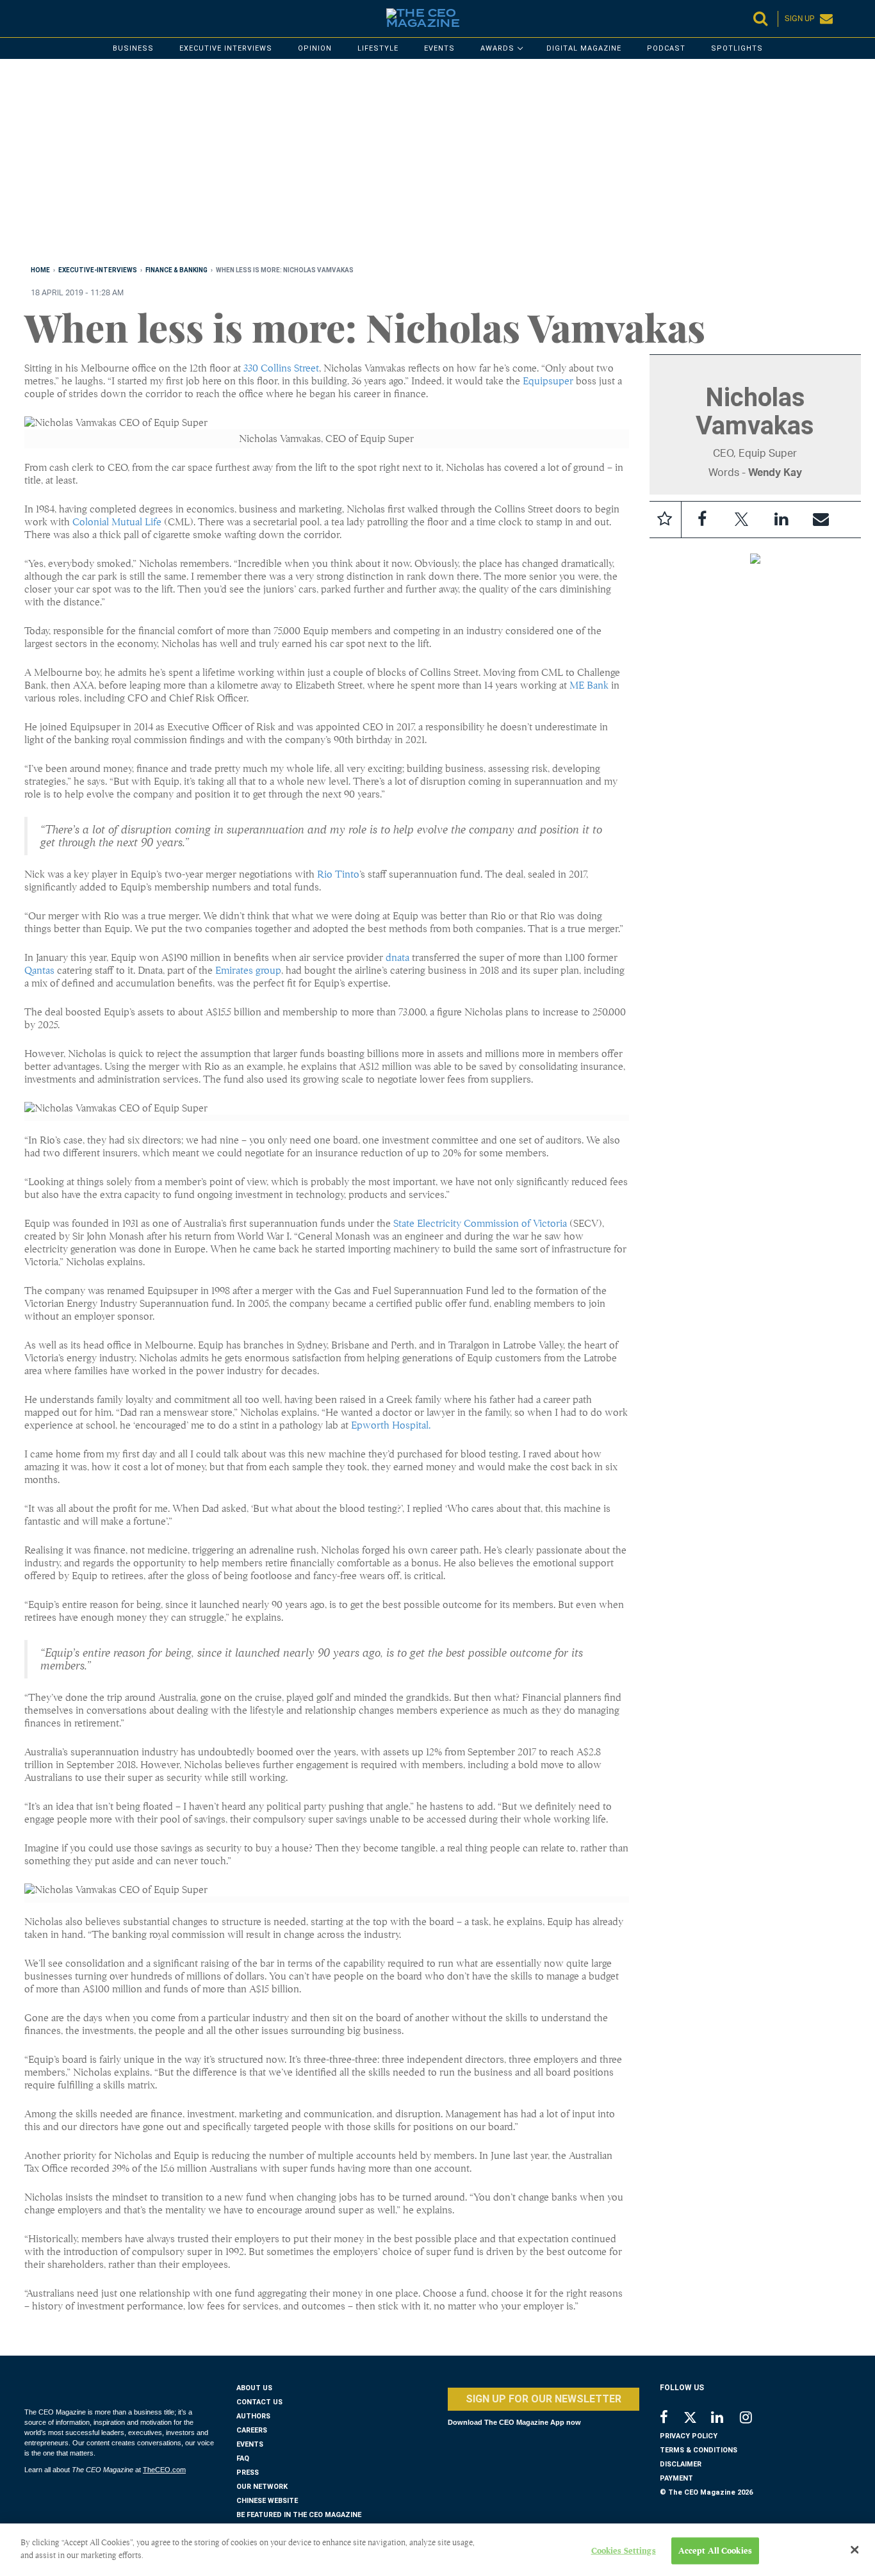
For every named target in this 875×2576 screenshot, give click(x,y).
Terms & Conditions (699, 2450)
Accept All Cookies (715, 2551)
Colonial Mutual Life (117, 522)
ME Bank (589, 685)
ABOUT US (254, 2388)
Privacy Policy (689, 2436)
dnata (397, 958)
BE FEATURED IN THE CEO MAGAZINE (299, 2515)
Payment (676, 2478)
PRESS (248, 2473)
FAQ (243, 2458)
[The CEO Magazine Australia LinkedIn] (725, 2419)
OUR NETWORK (262, 2487)
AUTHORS (253, 2416)
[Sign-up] (821, 520)
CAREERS (252, 2430)
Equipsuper (548, 381)
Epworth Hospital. (391, 1425)
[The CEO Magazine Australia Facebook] (671, 2419)
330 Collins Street (281, 368)
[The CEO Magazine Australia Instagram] (754, 2419)
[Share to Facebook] (702, 520)
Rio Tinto (338, 874)
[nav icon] (31, 19)
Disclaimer (681, 2464)
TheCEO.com (164, 2470)
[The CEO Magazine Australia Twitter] (697, 2420)
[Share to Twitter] (742, 520)
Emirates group (248, 971)
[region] (409, 165)
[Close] (855, 2550)
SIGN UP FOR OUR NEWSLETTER (544, 2399)
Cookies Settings (624, 2551)
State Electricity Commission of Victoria (480, 1224)
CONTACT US (259, 2402)
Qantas (39, 971)
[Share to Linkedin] (781, 520)
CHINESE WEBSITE (267, 2501)
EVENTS (250, 2444)
